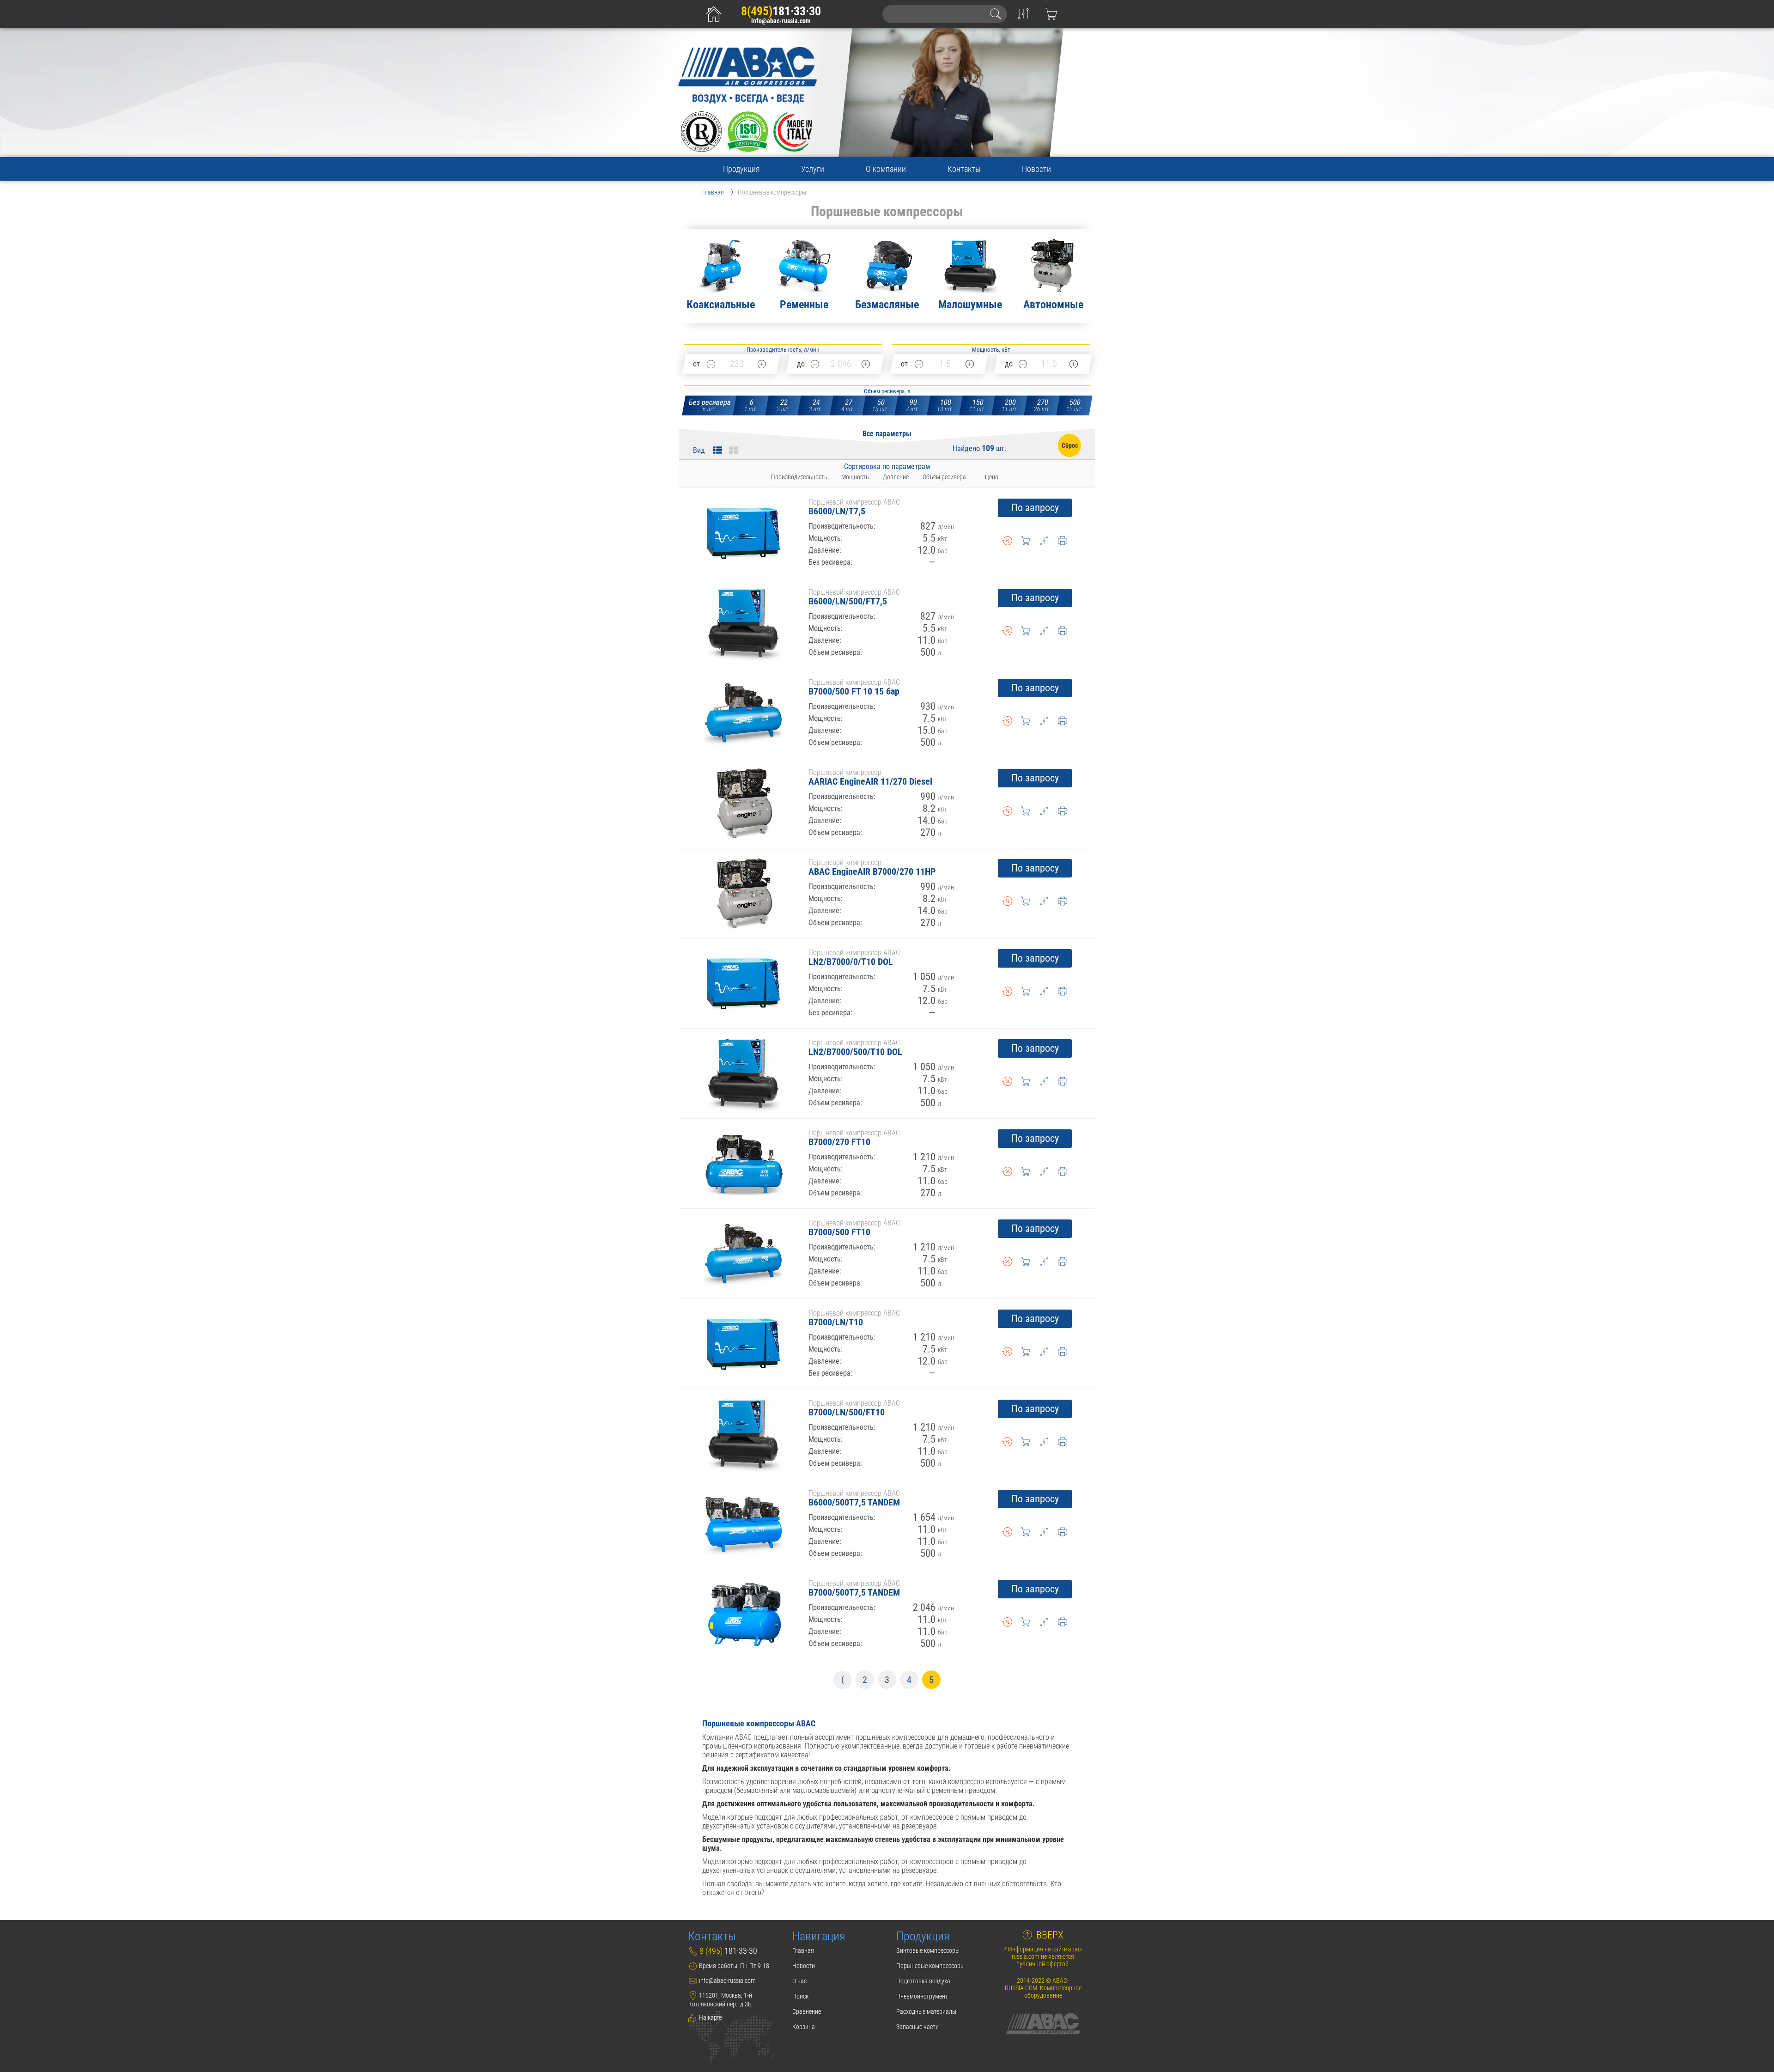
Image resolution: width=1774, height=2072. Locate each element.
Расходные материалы (926, 2011)
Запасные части (917, 2027)
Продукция (741, 169)
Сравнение (807, 2011)
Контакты (964, 169)
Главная (803, 1950)
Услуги (813, 169)
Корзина (804, 2027)
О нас (799, 1981)
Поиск (800, 1996)
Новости (1036, 169)
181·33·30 (781, 11)
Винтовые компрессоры (928, 1950)
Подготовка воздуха (923, 1981)
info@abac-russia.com (781, 21)
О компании (886, 169)
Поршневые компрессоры (930, 1966)
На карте (710, 2017)
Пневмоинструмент (922, 1996)
